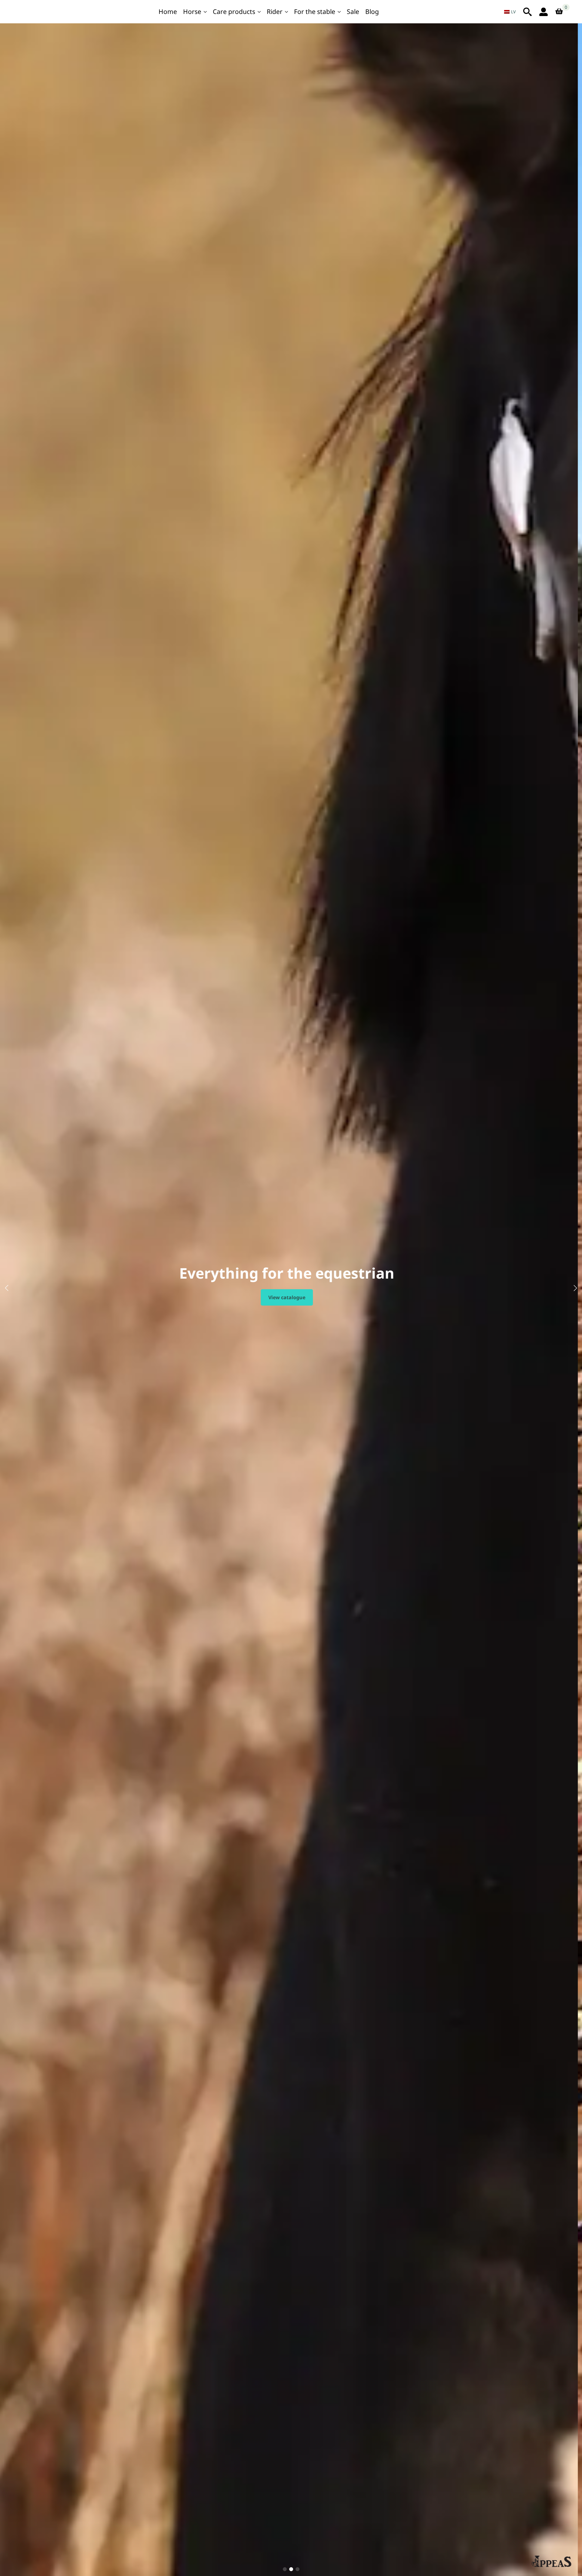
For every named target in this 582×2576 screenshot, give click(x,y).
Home (168, 12)
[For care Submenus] (259, 12)
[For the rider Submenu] (287, 12)
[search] (527, 12)
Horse (192, 12)
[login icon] (544, 12)
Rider (275, 12)
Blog (372, 12)
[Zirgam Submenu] (206, 12)
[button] (7, 1288)
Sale (353, 12)
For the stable (315, 12)
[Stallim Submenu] (339, 12)
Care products (234, 12)
